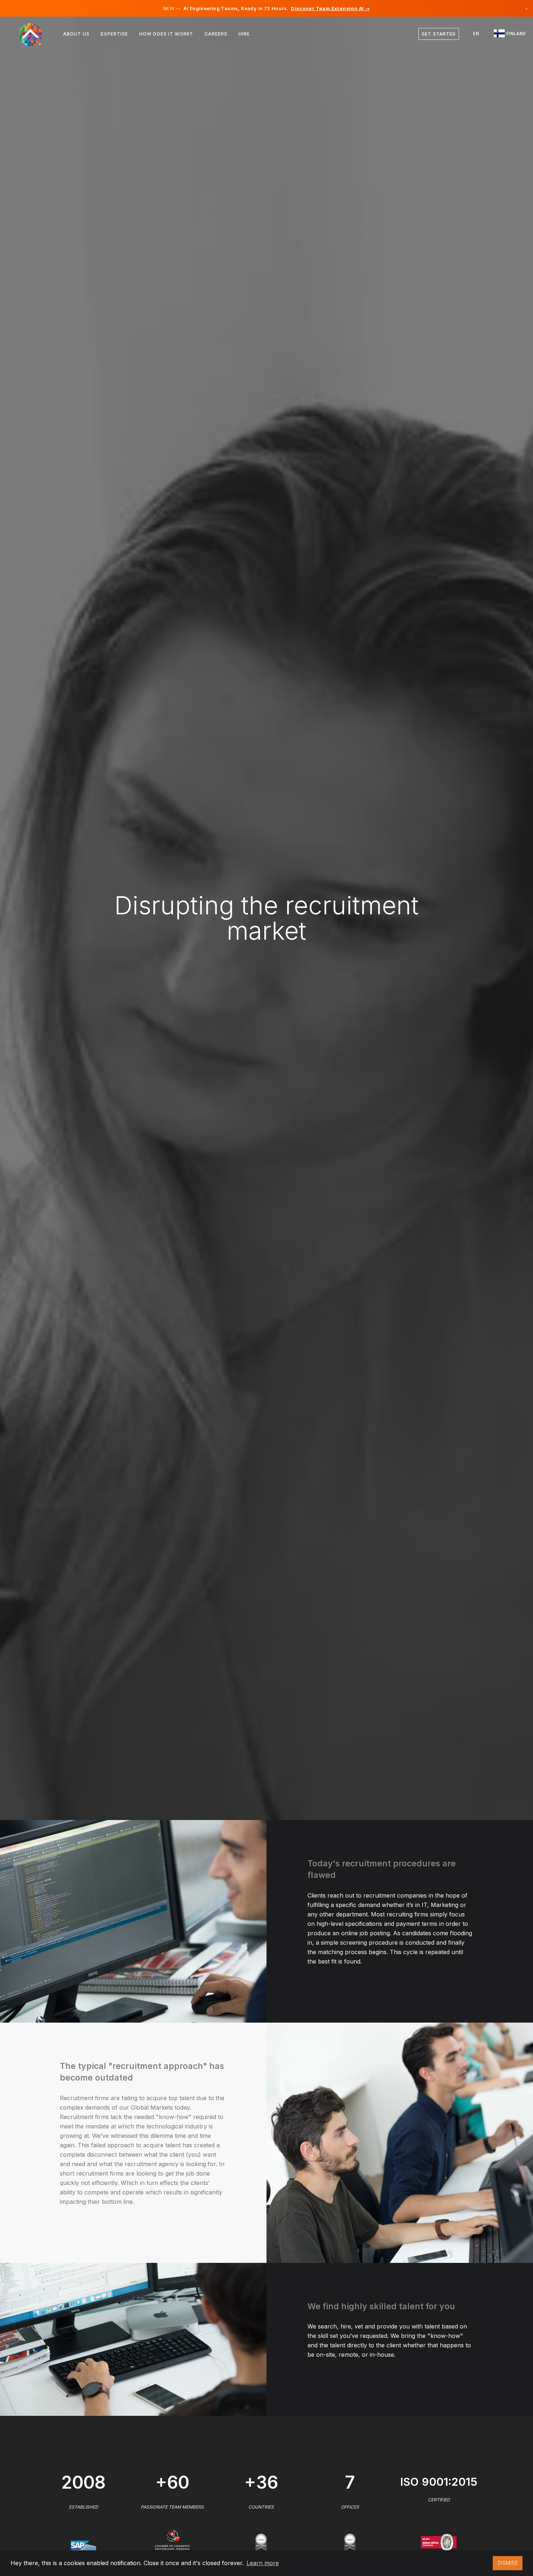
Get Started (439, 34)
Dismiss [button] (508, 2563)
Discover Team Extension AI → (330, 8)
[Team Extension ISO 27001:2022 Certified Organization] (350, 2542)
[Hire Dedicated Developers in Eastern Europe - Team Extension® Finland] (35, 34)
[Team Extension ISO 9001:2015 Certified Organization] (439, 2542)
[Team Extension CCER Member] (172, 2539)
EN (476, 34)
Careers (216, 34)
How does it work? (166, 34)
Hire (244, 34)
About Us (76, 34)
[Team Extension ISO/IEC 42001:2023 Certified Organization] (261, 2542)
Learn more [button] (263, 2563)
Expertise (114, 34)
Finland (516, 34)
